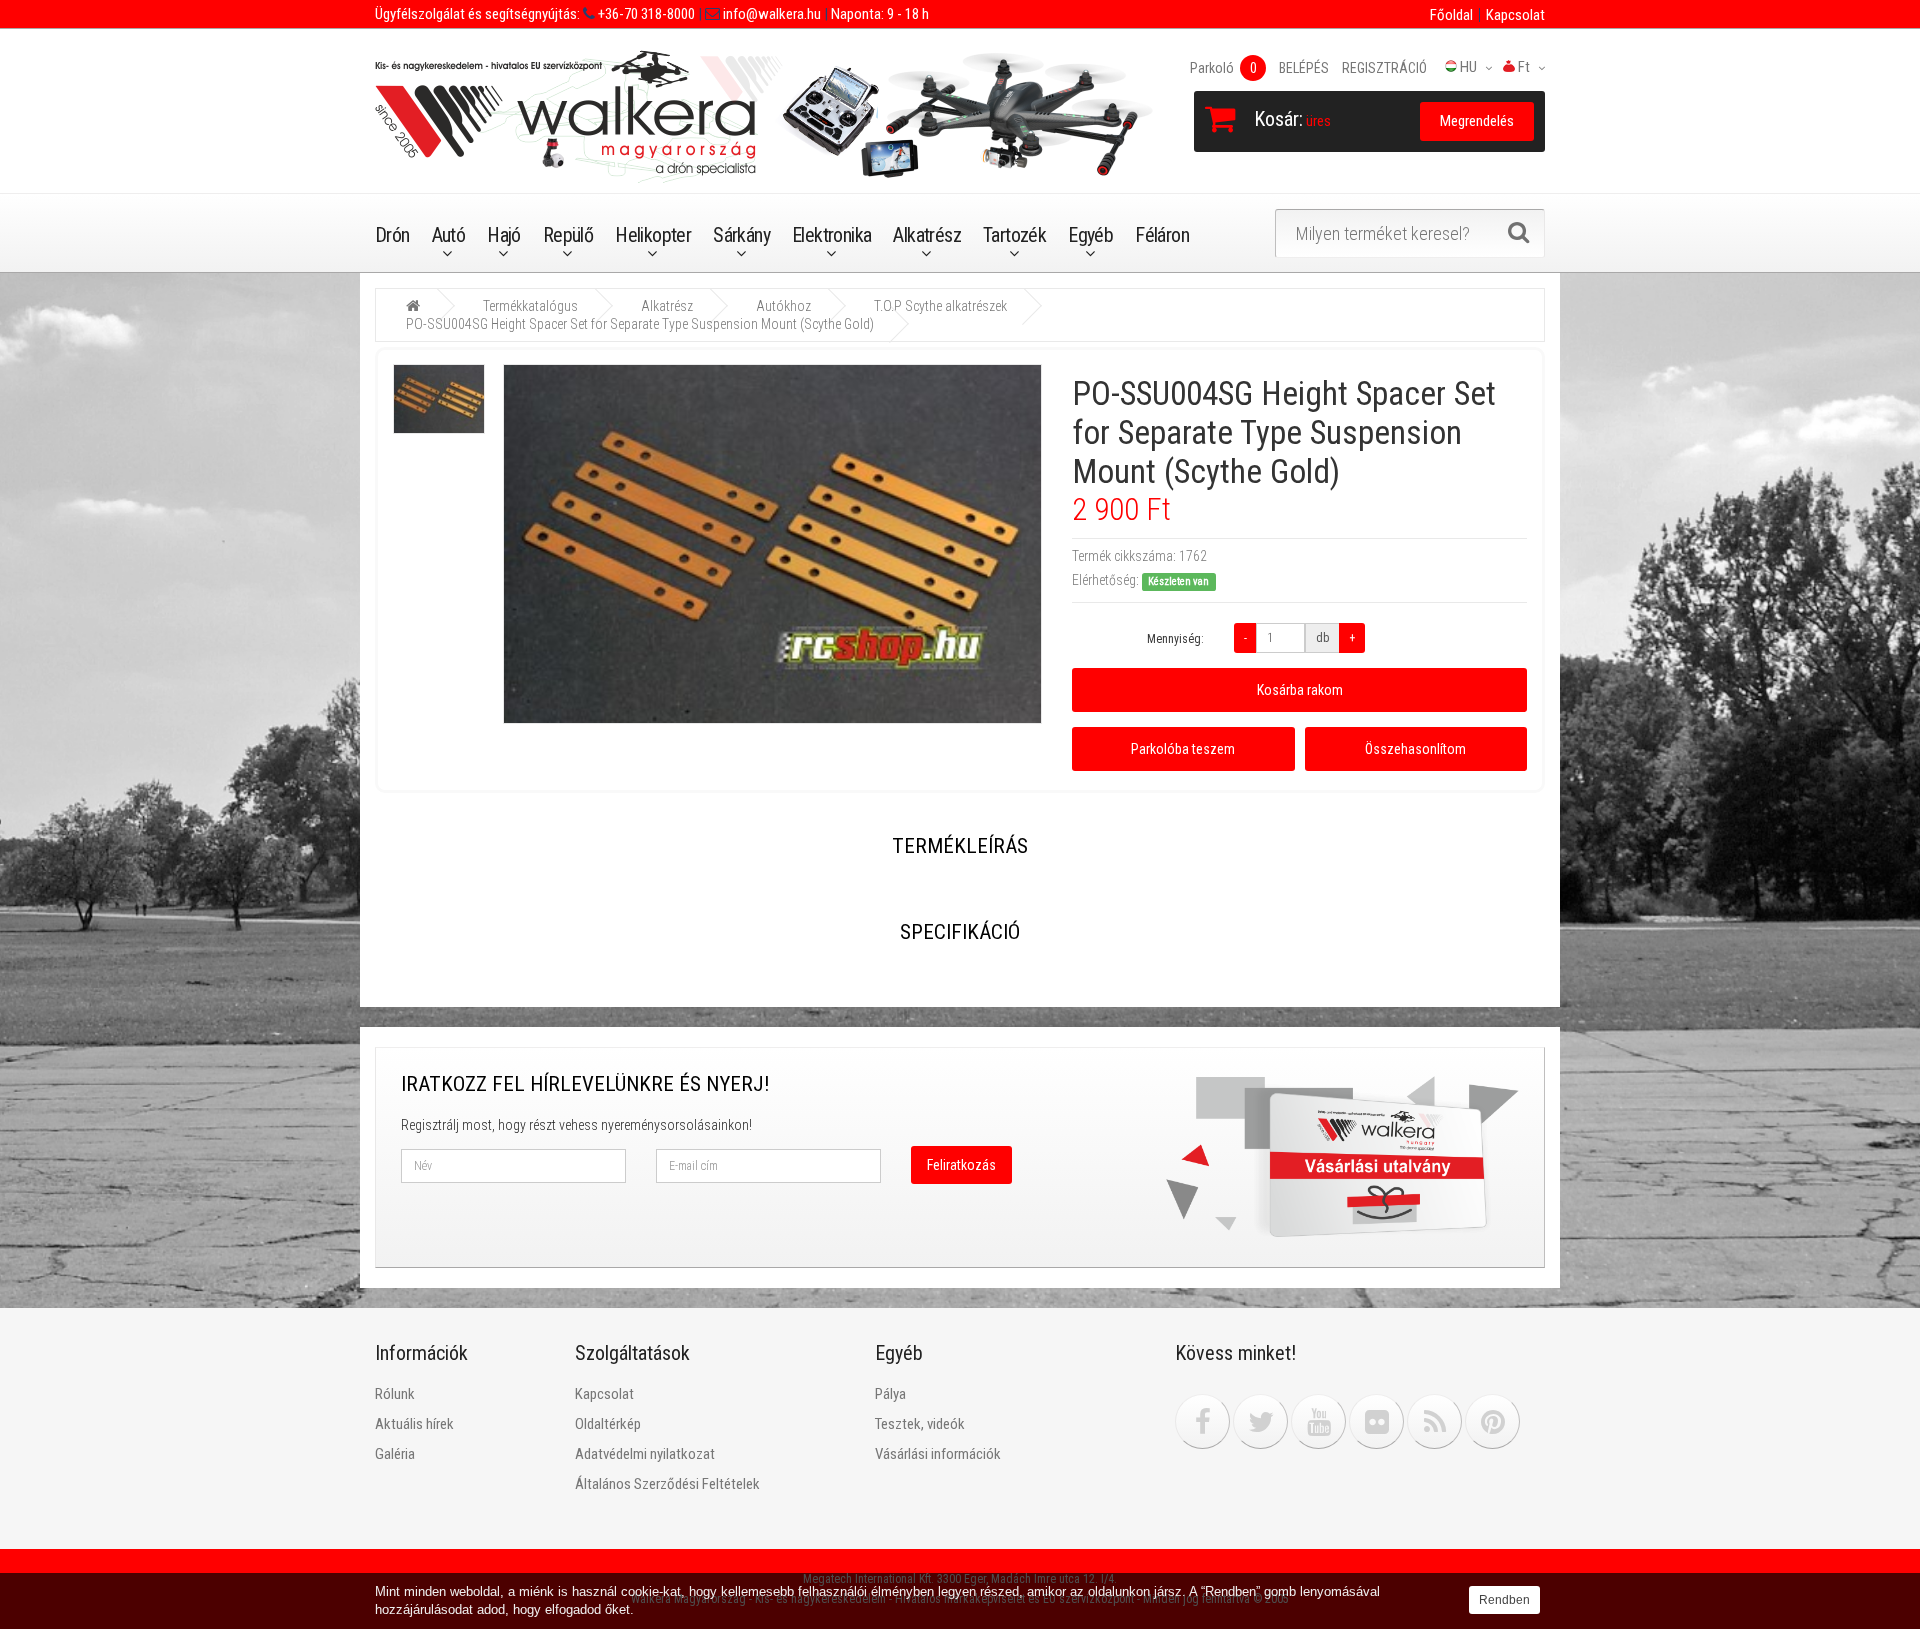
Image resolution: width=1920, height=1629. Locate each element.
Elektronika (831, 235)
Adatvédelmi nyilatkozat (645, 1454)
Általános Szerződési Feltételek (667, 1484)
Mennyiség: (1175, 639)
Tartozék (1014, 235)
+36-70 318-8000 (645, 14)
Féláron (1162, 235)
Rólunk (395, 1394)
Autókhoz (783, 306)
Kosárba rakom (1300, 690)
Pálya (890, 1394)
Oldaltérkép (608, 1424)
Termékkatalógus (530, 306)
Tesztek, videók (920, 1424)
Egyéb (1090, 235)
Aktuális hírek (414, 1424)
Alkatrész (927, 235)
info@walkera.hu (770, 14)
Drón (392, 235)
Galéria (395, 1454)
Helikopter (653, 235)
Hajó (504, 235)
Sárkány (741, 235)
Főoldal (1451, 15)
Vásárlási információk (938, 1454)
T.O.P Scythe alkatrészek (940, 306)
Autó (449, 235)
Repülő (568, 235)
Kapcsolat (1515, 15)
